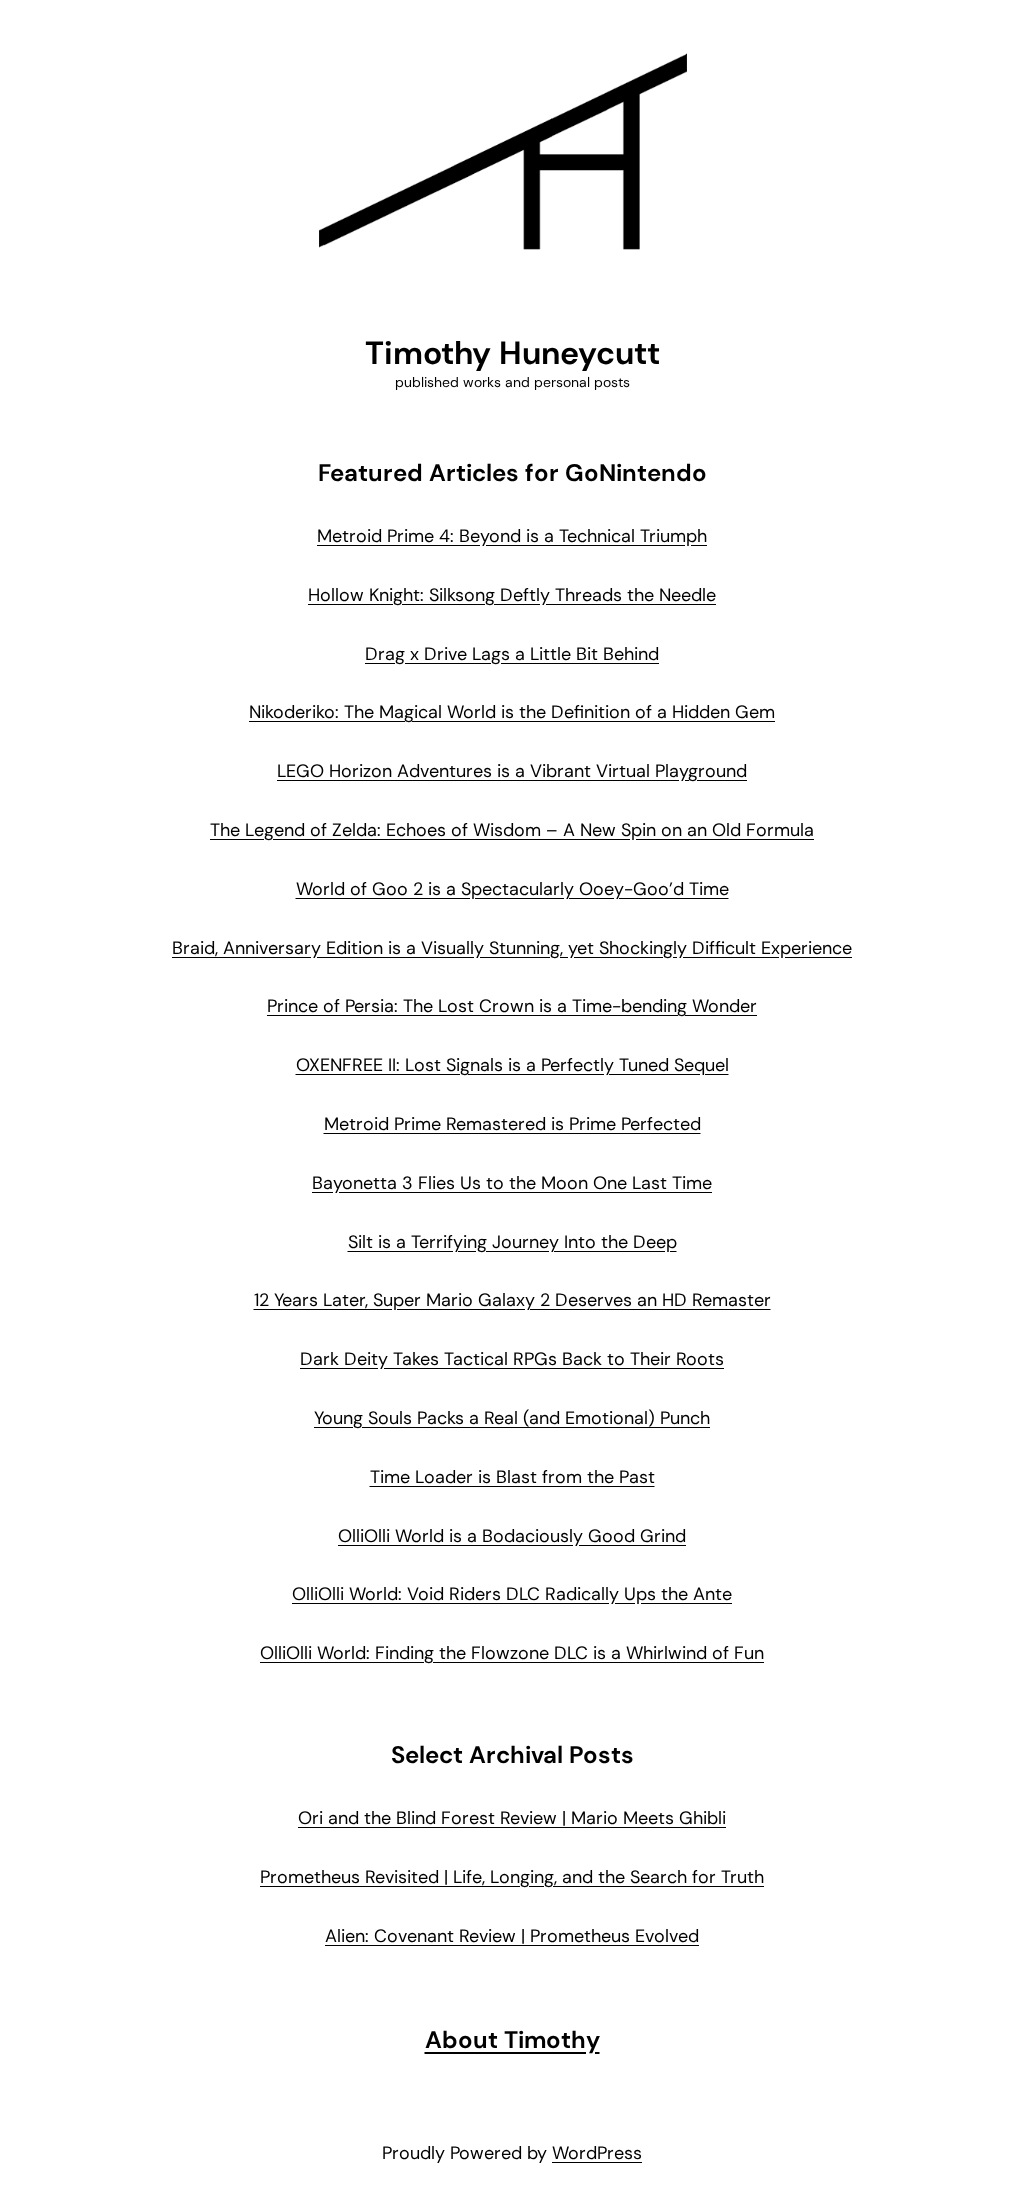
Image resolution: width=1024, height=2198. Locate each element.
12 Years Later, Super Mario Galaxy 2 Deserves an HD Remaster (512, 1300)
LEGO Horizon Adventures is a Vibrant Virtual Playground (512, 771)
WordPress (597, 2153)
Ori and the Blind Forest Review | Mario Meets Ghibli (512, 1818)
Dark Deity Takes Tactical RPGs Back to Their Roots (512, 1359)
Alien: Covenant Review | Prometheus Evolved (512, 1936)
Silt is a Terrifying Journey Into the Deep (512, 1242)
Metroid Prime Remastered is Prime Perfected (512, 1124)
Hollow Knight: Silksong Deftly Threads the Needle (512, 595)
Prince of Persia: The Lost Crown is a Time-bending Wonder (512, 1006)
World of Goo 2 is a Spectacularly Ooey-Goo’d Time (512, 889)
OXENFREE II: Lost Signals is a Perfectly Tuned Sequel (512, 1065)
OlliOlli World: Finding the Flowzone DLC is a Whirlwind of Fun (512, 1653)
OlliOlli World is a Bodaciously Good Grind (512, 1536)
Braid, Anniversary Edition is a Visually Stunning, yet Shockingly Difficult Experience (512, 948)
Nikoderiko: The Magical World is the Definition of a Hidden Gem (512, 712)
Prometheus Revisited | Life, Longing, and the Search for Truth (512, 1877)
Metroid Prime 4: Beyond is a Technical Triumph (512, 536)
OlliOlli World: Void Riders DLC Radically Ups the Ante (512, 1594)
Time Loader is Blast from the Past (512, 1477)
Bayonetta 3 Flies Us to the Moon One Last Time (512, 1183)
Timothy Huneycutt (512, 353)
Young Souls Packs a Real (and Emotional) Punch (512, 1418)
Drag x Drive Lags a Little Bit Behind (512, 654)
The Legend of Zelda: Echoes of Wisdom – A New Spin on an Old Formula (512, 830)
